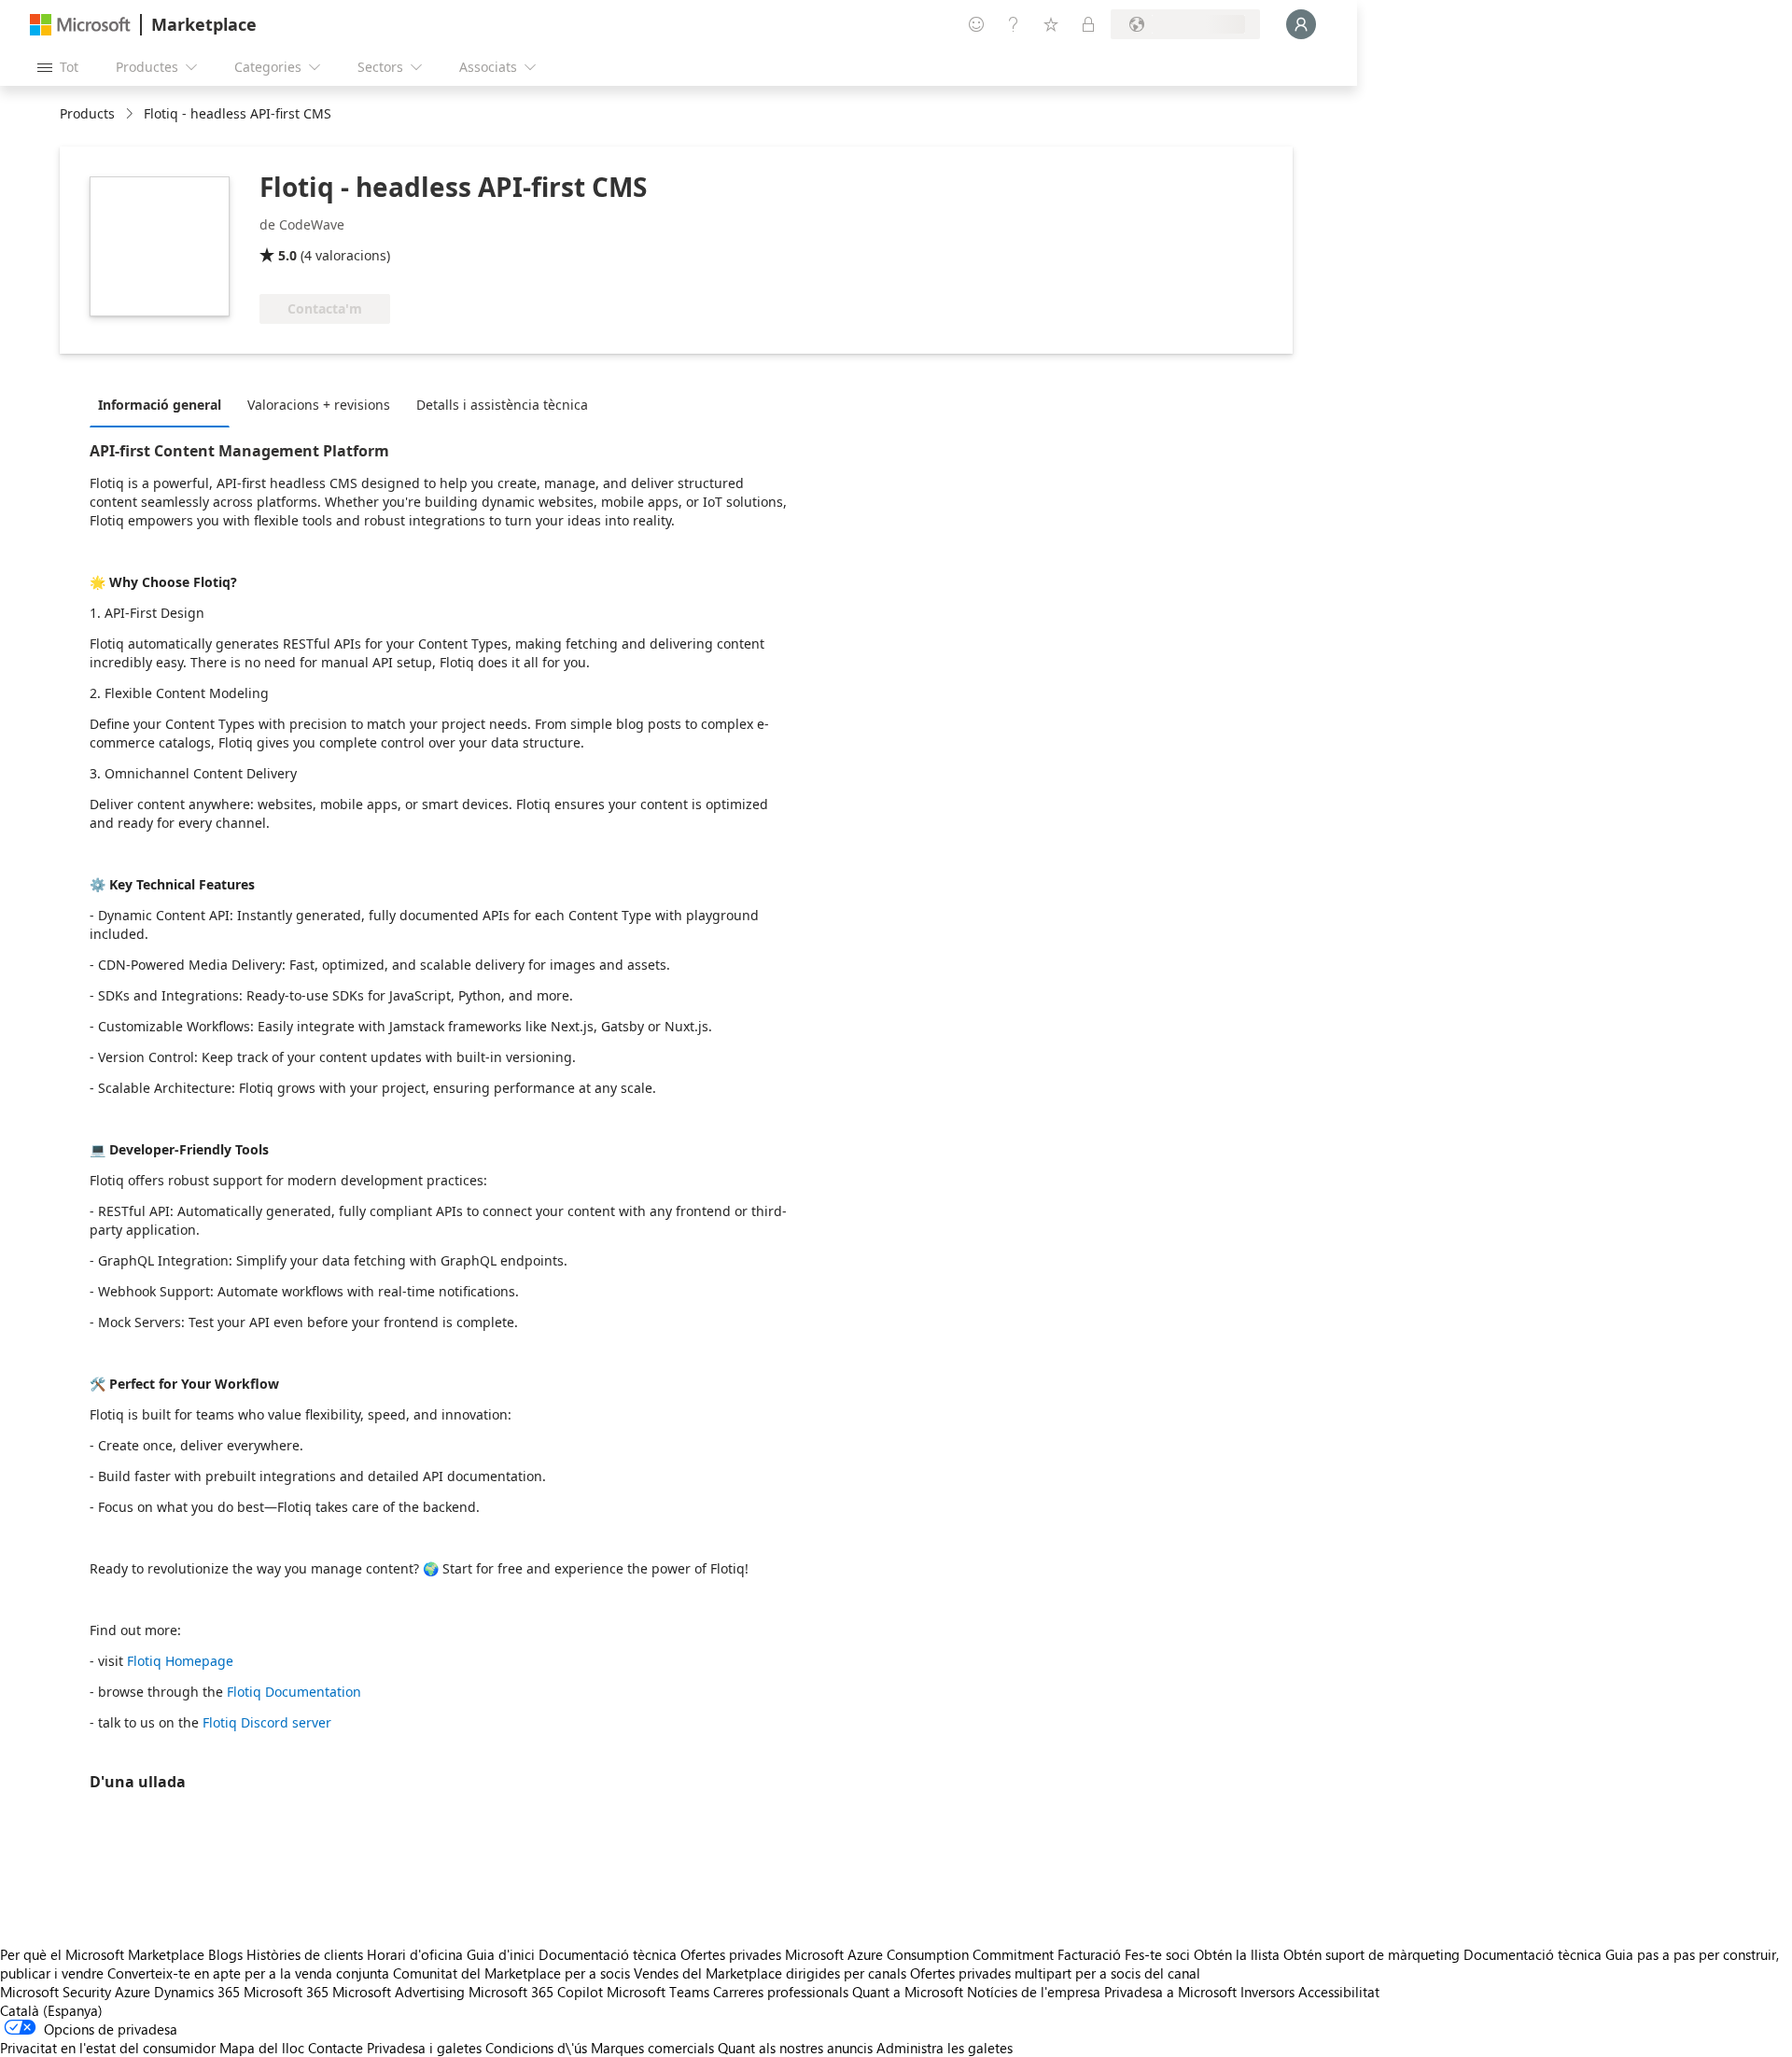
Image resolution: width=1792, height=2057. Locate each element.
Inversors (1267, 1992)
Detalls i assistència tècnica (502, 405)
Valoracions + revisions (319, 405)
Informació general (160, 405)
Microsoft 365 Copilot (536, 1992)
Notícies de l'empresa (1034, 1992)
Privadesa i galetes (424, 2048)
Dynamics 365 (197, 1992)
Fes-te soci (1157, 1954)
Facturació (1089, 1954)
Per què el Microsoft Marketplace (102, 1954)
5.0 (287, 255)
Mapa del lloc (262, 2048)
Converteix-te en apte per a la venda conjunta (248, 1973)
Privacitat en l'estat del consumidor (108, 2048)
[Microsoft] (80, 25)
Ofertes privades (731, 1954)
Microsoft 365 (286, 1992)
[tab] (164, 404)
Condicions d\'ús (536, 2048)
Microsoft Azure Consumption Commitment (921, 1954)
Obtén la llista (1237, 1954)
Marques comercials (652, 2048)
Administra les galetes (945, 2048)
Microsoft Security (56, 1992)
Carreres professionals (781, 1992)
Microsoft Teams (658, 1992)
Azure (133, 1992)
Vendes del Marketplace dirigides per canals (770, 1973)
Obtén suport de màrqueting (1372, 1954)
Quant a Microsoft (908, 1992)
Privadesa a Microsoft (1170, 1992)
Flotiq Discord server (267, 1722)
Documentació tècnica (608, 1954)
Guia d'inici (501, 1954)
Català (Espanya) (51, 2010)
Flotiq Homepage (180, 1661)
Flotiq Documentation (294, 1692)
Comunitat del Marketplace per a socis (511, 1973)
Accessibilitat (1339, 1992)
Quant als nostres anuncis (795, 2048)
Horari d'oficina (415, 1954)
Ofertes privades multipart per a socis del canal (1055, 1973)
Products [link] (87, 113)
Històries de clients (305, 1954)
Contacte (336, 2048)
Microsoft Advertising (399, 1992)
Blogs (225, 1954)
